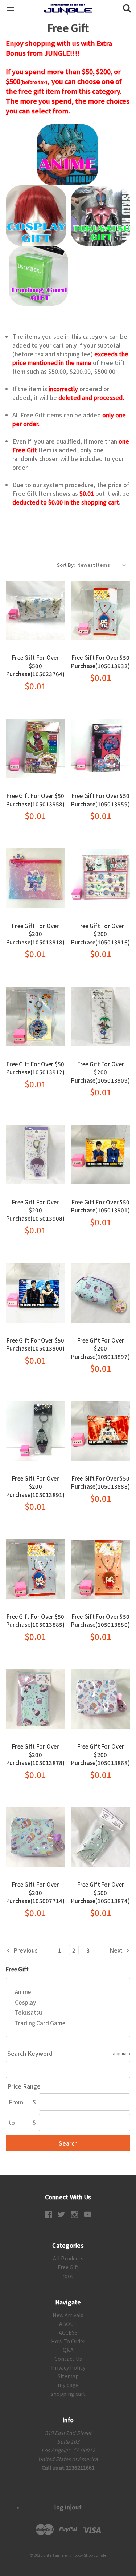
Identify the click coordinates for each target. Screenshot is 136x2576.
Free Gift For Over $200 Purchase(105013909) (100, 1072)
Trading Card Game (40, 2023)
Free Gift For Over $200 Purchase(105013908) (36, 1210)
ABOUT (68, 2324)
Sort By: (66, 565)
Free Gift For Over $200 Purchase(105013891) (36, 1486)
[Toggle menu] (10, 10)
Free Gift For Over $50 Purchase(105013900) (36, 1344)
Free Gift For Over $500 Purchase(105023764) (36, 666)
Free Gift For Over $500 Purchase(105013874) (100, 1893)
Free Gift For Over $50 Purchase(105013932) (100, 662)
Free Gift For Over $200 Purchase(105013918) (36, 934)
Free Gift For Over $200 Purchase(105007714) (36, 1893)
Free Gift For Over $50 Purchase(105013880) (100, 1621)
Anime (23, 1992)
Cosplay (25, 2002)
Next (117, 1950)
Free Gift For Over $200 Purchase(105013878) (36, 1754)
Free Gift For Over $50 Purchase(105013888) (100, 1482)
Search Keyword (69, 2053)
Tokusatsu (28, 2012)
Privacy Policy (68, 2367)
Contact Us (68, 2359)
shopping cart (68, 2394)
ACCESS (68, 2332)
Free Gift (68, 2267)
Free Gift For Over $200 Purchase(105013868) (100, 1754)
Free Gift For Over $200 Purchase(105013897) (100, 1348)
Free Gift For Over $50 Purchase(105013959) (100, 800)
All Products (68, 2258)
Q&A (68, 2350)
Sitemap (68, 2376)
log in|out (68, 2507)
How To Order (68, 2341)
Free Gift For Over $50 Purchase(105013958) (36, 800)
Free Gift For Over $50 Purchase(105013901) (100, 1206)
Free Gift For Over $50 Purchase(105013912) (36, 1068)
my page (68, 2385)
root (68, 2276)
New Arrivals (68, 2315)
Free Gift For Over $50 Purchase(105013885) (36, 1621)
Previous (25, 1950)
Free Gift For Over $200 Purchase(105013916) (100, 934)
